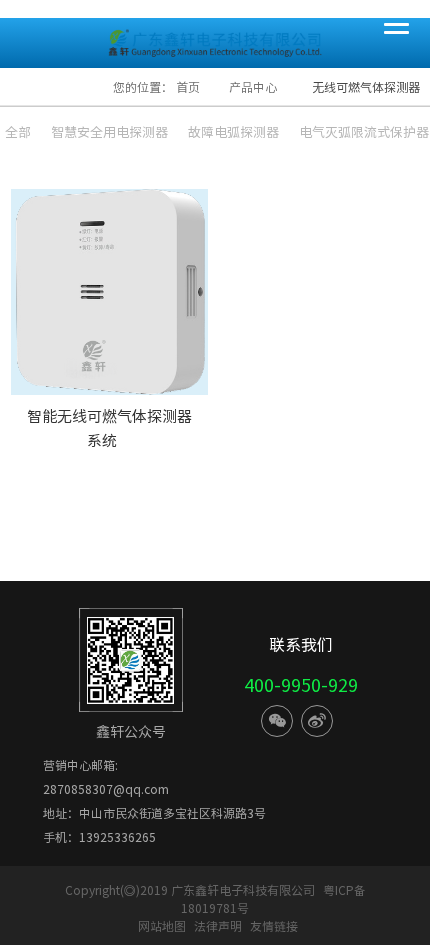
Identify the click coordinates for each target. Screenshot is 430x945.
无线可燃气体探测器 (366, 87)
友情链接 (274, 926)
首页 (188, 87)
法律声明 (219, 926)
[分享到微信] (277, 721)
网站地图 (162, 926)
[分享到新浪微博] (317, 721)
